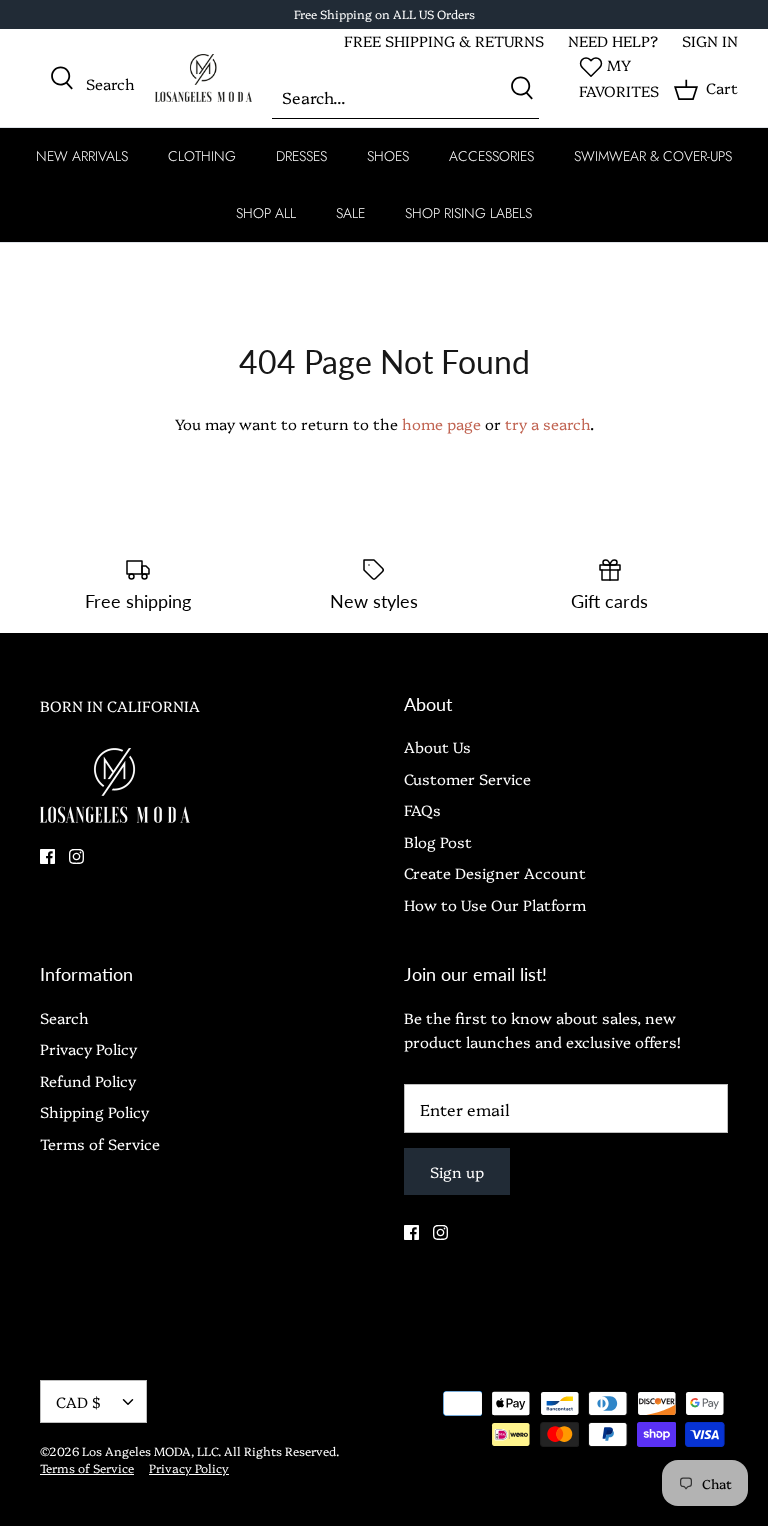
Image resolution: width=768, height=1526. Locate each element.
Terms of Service (100, 1143)
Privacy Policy (88, 1048)
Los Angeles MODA (136, 1450)
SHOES (388, 156)
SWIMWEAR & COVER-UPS (653, 156)
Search (64, 1017)
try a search (547, 423)
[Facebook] (47, 856)
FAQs (422, 809)
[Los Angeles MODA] (203, 78)
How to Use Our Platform (495, 904)
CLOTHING (202, 156)
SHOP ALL (266, 213)
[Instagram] (76, 856)
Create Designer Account (495, 872)
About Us (437, 746)
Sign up (457, 1171)
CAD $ (78, 1401)
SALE (350, 213)
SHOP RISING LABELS (468, 213)
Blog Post (438, 841)
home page (441, 423)
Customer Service (467, 778)
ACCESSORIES (491, 156)
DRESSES (301, 156)
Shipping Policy (94, 1111)
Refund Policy (88, 1080)
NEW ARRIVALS (82, 156)
